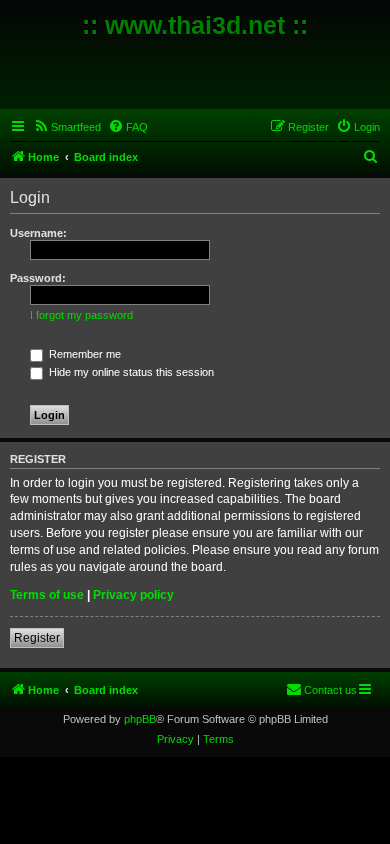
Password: (38, 278)
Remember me (83, 354)
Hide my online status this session (130, 372)
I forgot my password (81, 315)
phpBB (140, 719)
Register (37, 638)
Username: (38, 233)
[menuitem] (67, 127)
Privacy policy (133, 595)
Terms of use (47, 595)
